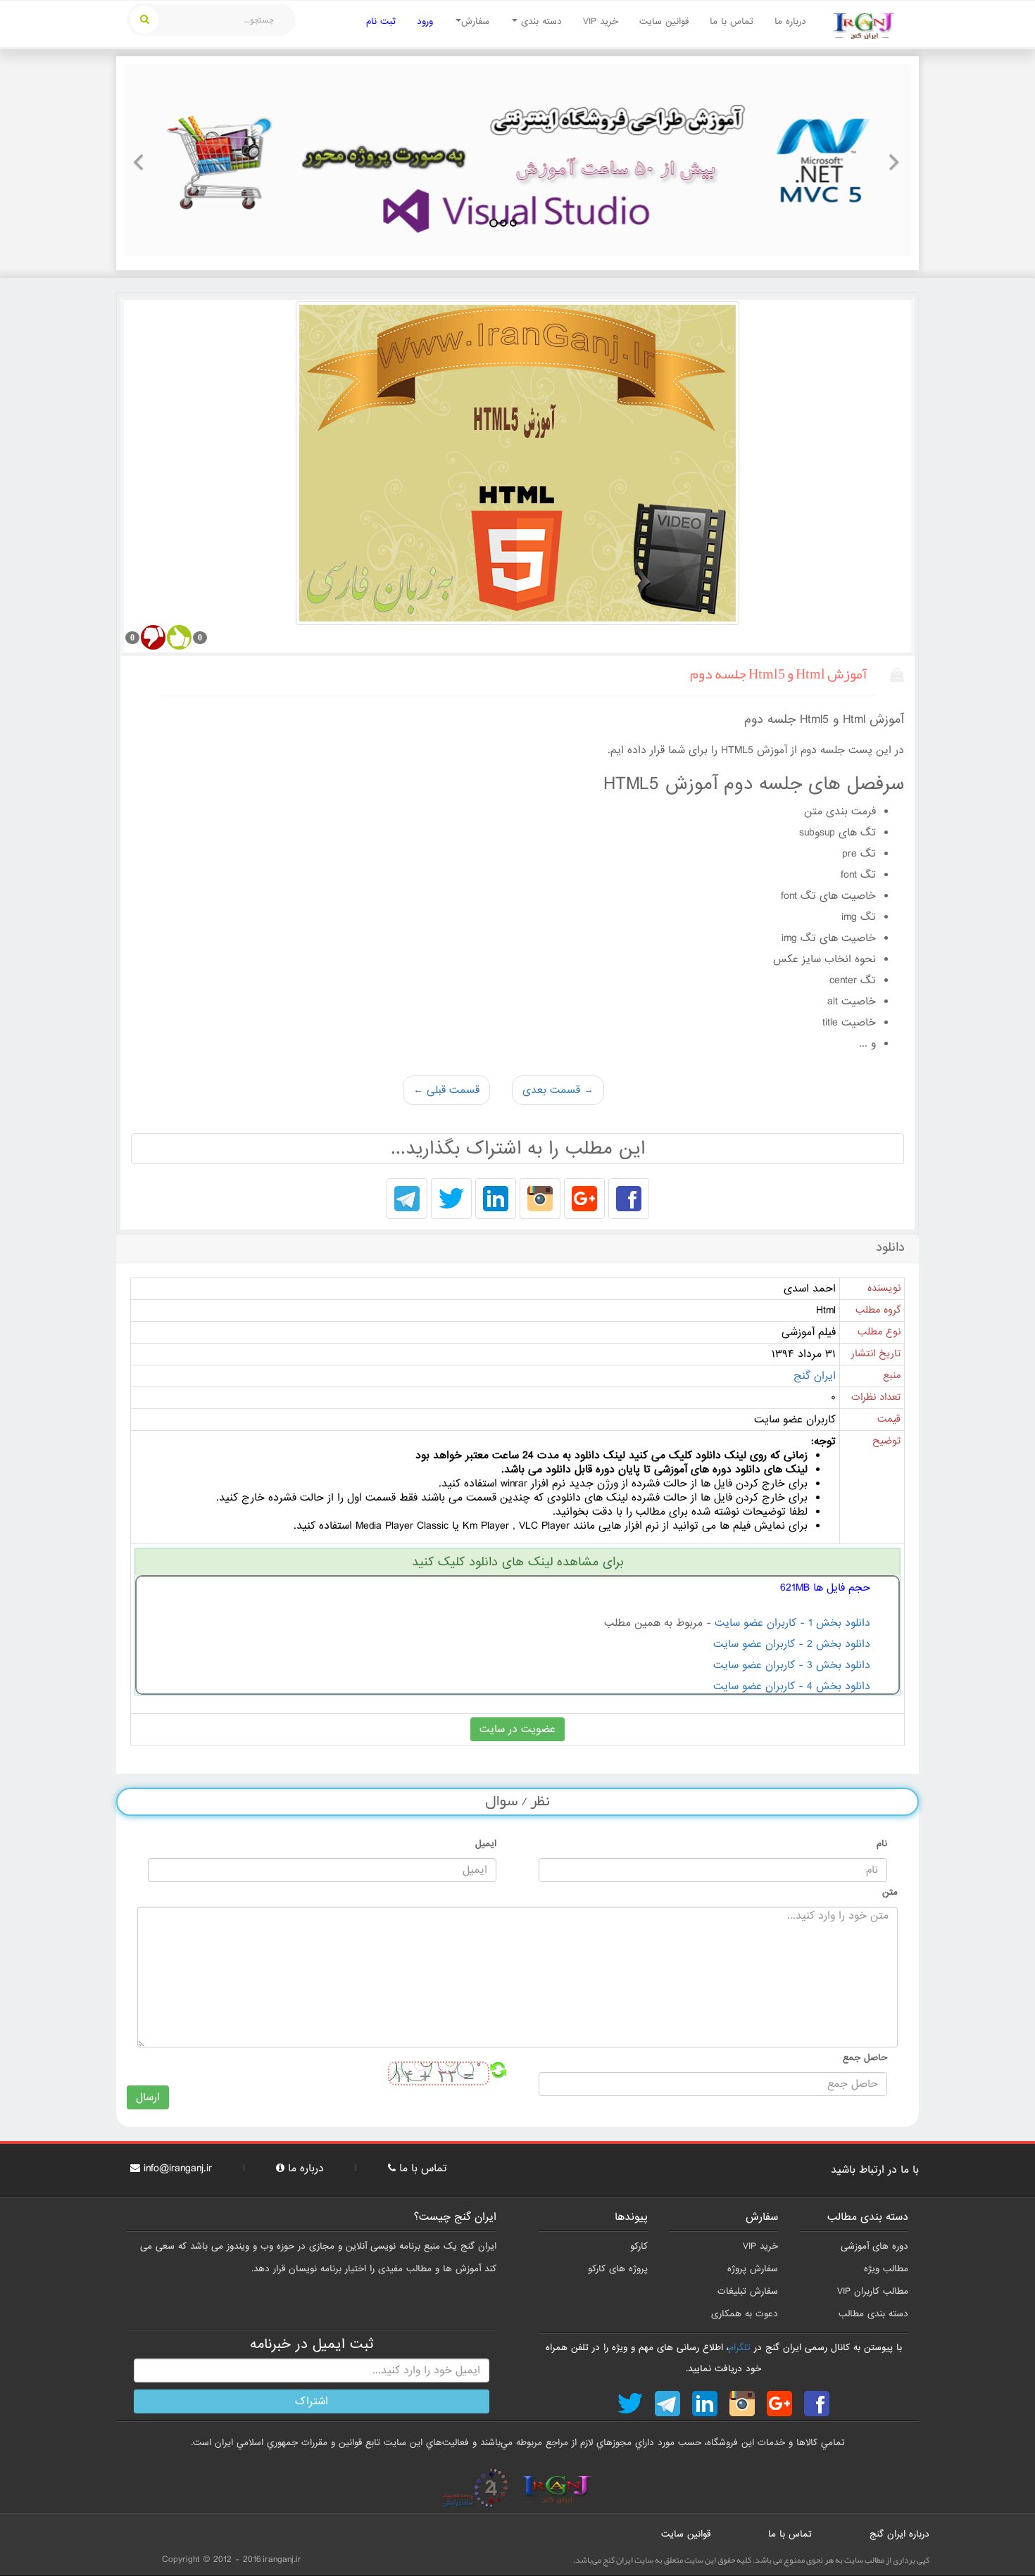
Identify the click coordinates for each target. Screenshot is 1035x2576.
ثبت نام (381, 21)
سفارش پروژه (753, 2269)
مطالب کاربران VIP (873, 2291)
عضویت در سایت (517, 1729)
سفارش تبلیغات (748, 2291)
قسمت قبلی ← (446, 1090)
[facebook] (629, 1200)
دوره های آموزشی (874, 2246)
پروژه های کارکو (618, 2269)
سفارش (475, 21)
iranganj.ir (282, 2559)
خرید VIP (601, 21)
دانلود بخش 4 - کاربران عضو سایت (792, 1686)
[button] (143, 160)
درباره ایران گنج (899, 2534)
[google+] (584, 1200)
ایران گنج (815, 1376)
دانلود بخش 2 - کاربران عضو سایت (792, 1644)
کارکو (639, 2246)
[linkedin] (496, 1200)
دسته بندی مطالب (873, 2314)
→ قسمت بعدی (558, 1090)
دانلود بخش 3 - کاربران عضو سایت (792, 1665)
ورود (425, 21)
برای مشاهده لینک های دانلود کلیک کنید (518, 1562)
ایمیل (486, 1844)
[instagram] (540, 1200)
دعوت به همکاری (745, 2314)
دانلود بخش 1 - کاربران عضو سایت (792, 1623)
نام (882, 1844)
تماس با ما (732, 21)
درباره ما (790, 21)
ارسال (148, 2097)
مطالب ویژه (886, 2269)
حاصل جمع (865, 2058)
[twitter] (451, 1200)
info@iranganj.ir (178, 2168)
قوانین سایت (664, 21)
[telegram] (407, 1200)
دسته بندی (540, 21)
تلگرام (740, 2348)
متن (890, 1892)
